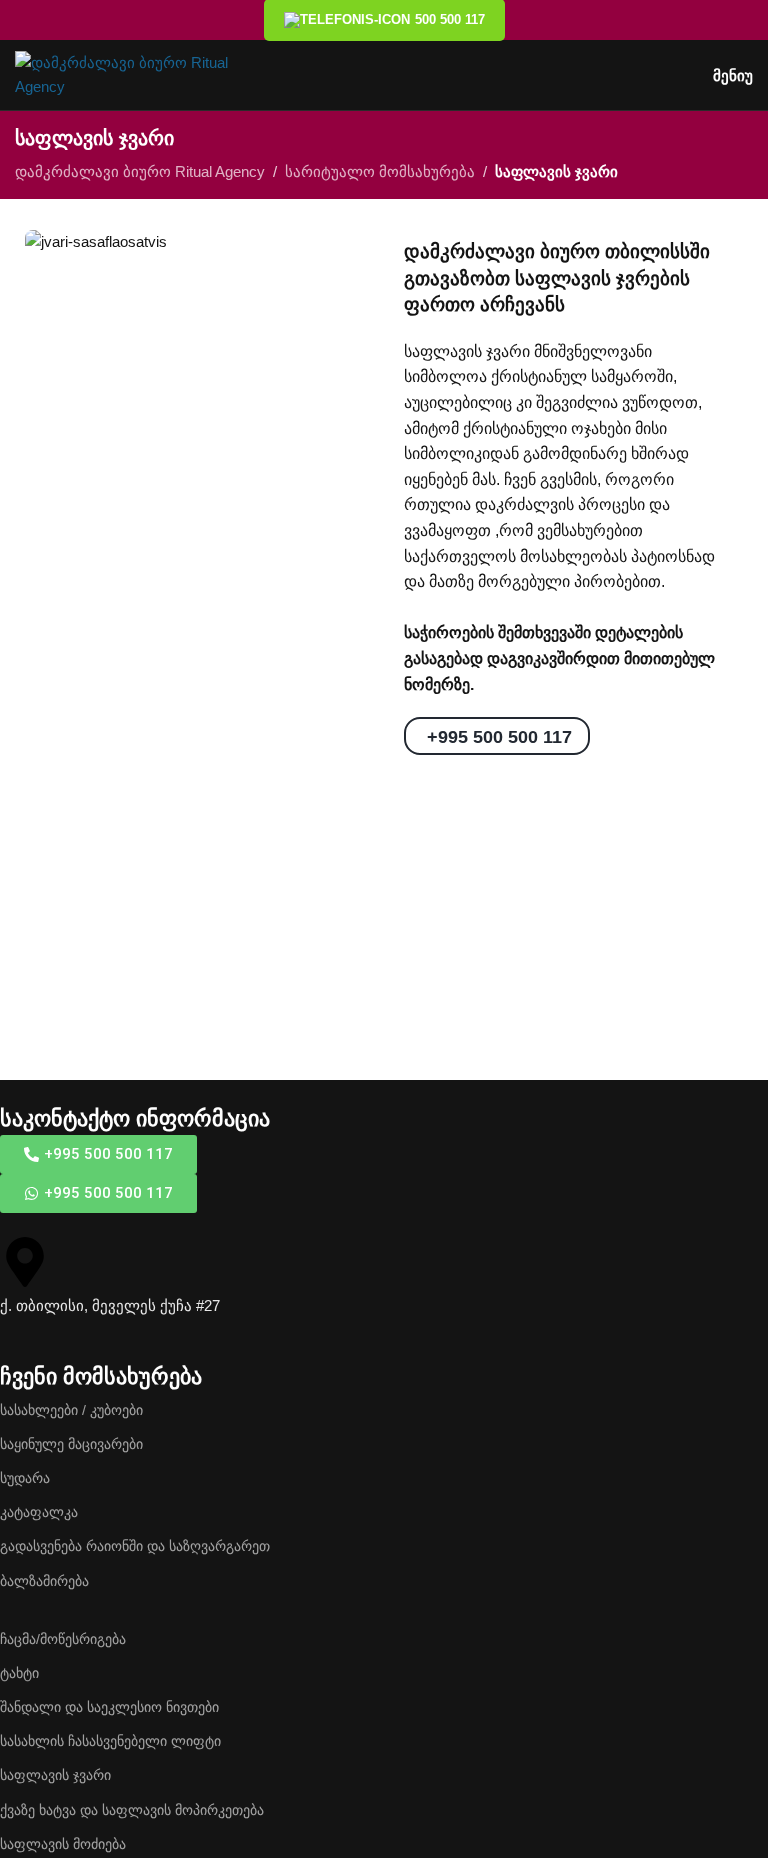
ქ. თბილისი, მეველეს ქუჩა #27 (110, 1305)
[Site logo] (125, 73)
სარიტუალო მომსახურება (380, 171)
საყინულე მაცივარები (71, 1444)
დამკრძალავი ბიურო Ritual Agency (140, 171)
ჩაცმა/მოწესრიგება (63, 1639)
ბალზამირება (44, 1581)
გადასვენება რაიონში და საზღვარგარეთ (135, 1546)
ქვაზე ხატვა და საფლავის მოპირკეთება (132, 1810)
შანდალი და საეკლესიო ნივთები (109, 1707)
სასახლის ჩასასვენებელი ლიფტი (110, 1741)
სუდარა (25, 1478)
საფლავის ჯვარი (55, 1775)
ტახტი (19, 1673)
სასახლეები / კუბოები (71, 1410)
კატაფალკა (39, 1512)
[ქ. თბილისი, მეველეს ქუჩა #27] (25, 1262)
